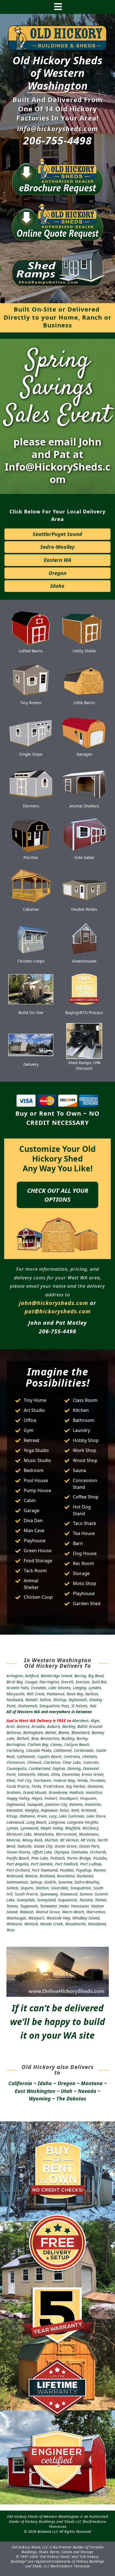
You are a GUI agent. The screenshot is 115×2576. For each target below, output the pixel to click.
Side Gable (84, 857)
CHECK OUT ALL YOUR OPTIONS (58, 1195)
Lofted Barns (31, 651)
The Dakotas (71, 2098)
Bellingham (33, 1733)
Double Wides (84, 909)
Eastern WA (57, 560)
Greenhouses (84, 961)
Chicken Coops (31, 961)
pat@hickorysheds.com (58, 1311)
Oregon (57, 573)
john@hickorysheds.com (54, 1303)
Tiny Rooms (31, 703)
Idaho (57, 586)
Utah (67, 2091)
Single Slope (31, 754)
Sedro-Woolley (57, 547)
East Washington (35, 2091)
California (20, 2083)
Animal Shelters (84, 806)
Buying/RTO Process (84, 1012)
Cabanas (31, 909)
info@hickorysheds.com (57, 128)
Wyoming (40, 2098)
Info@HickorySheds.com (58, 473)
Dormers (31, 806)
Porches (31, 857)
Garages (84, 754)
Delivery (31, 1064)
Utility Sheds (84, 651)
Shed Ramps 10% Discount (84, 1065)
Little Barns (84, 703)
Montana (92, 2083)
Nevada (87, 2091)
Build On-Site (31, 1012)
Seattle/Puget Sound (57, 534)
